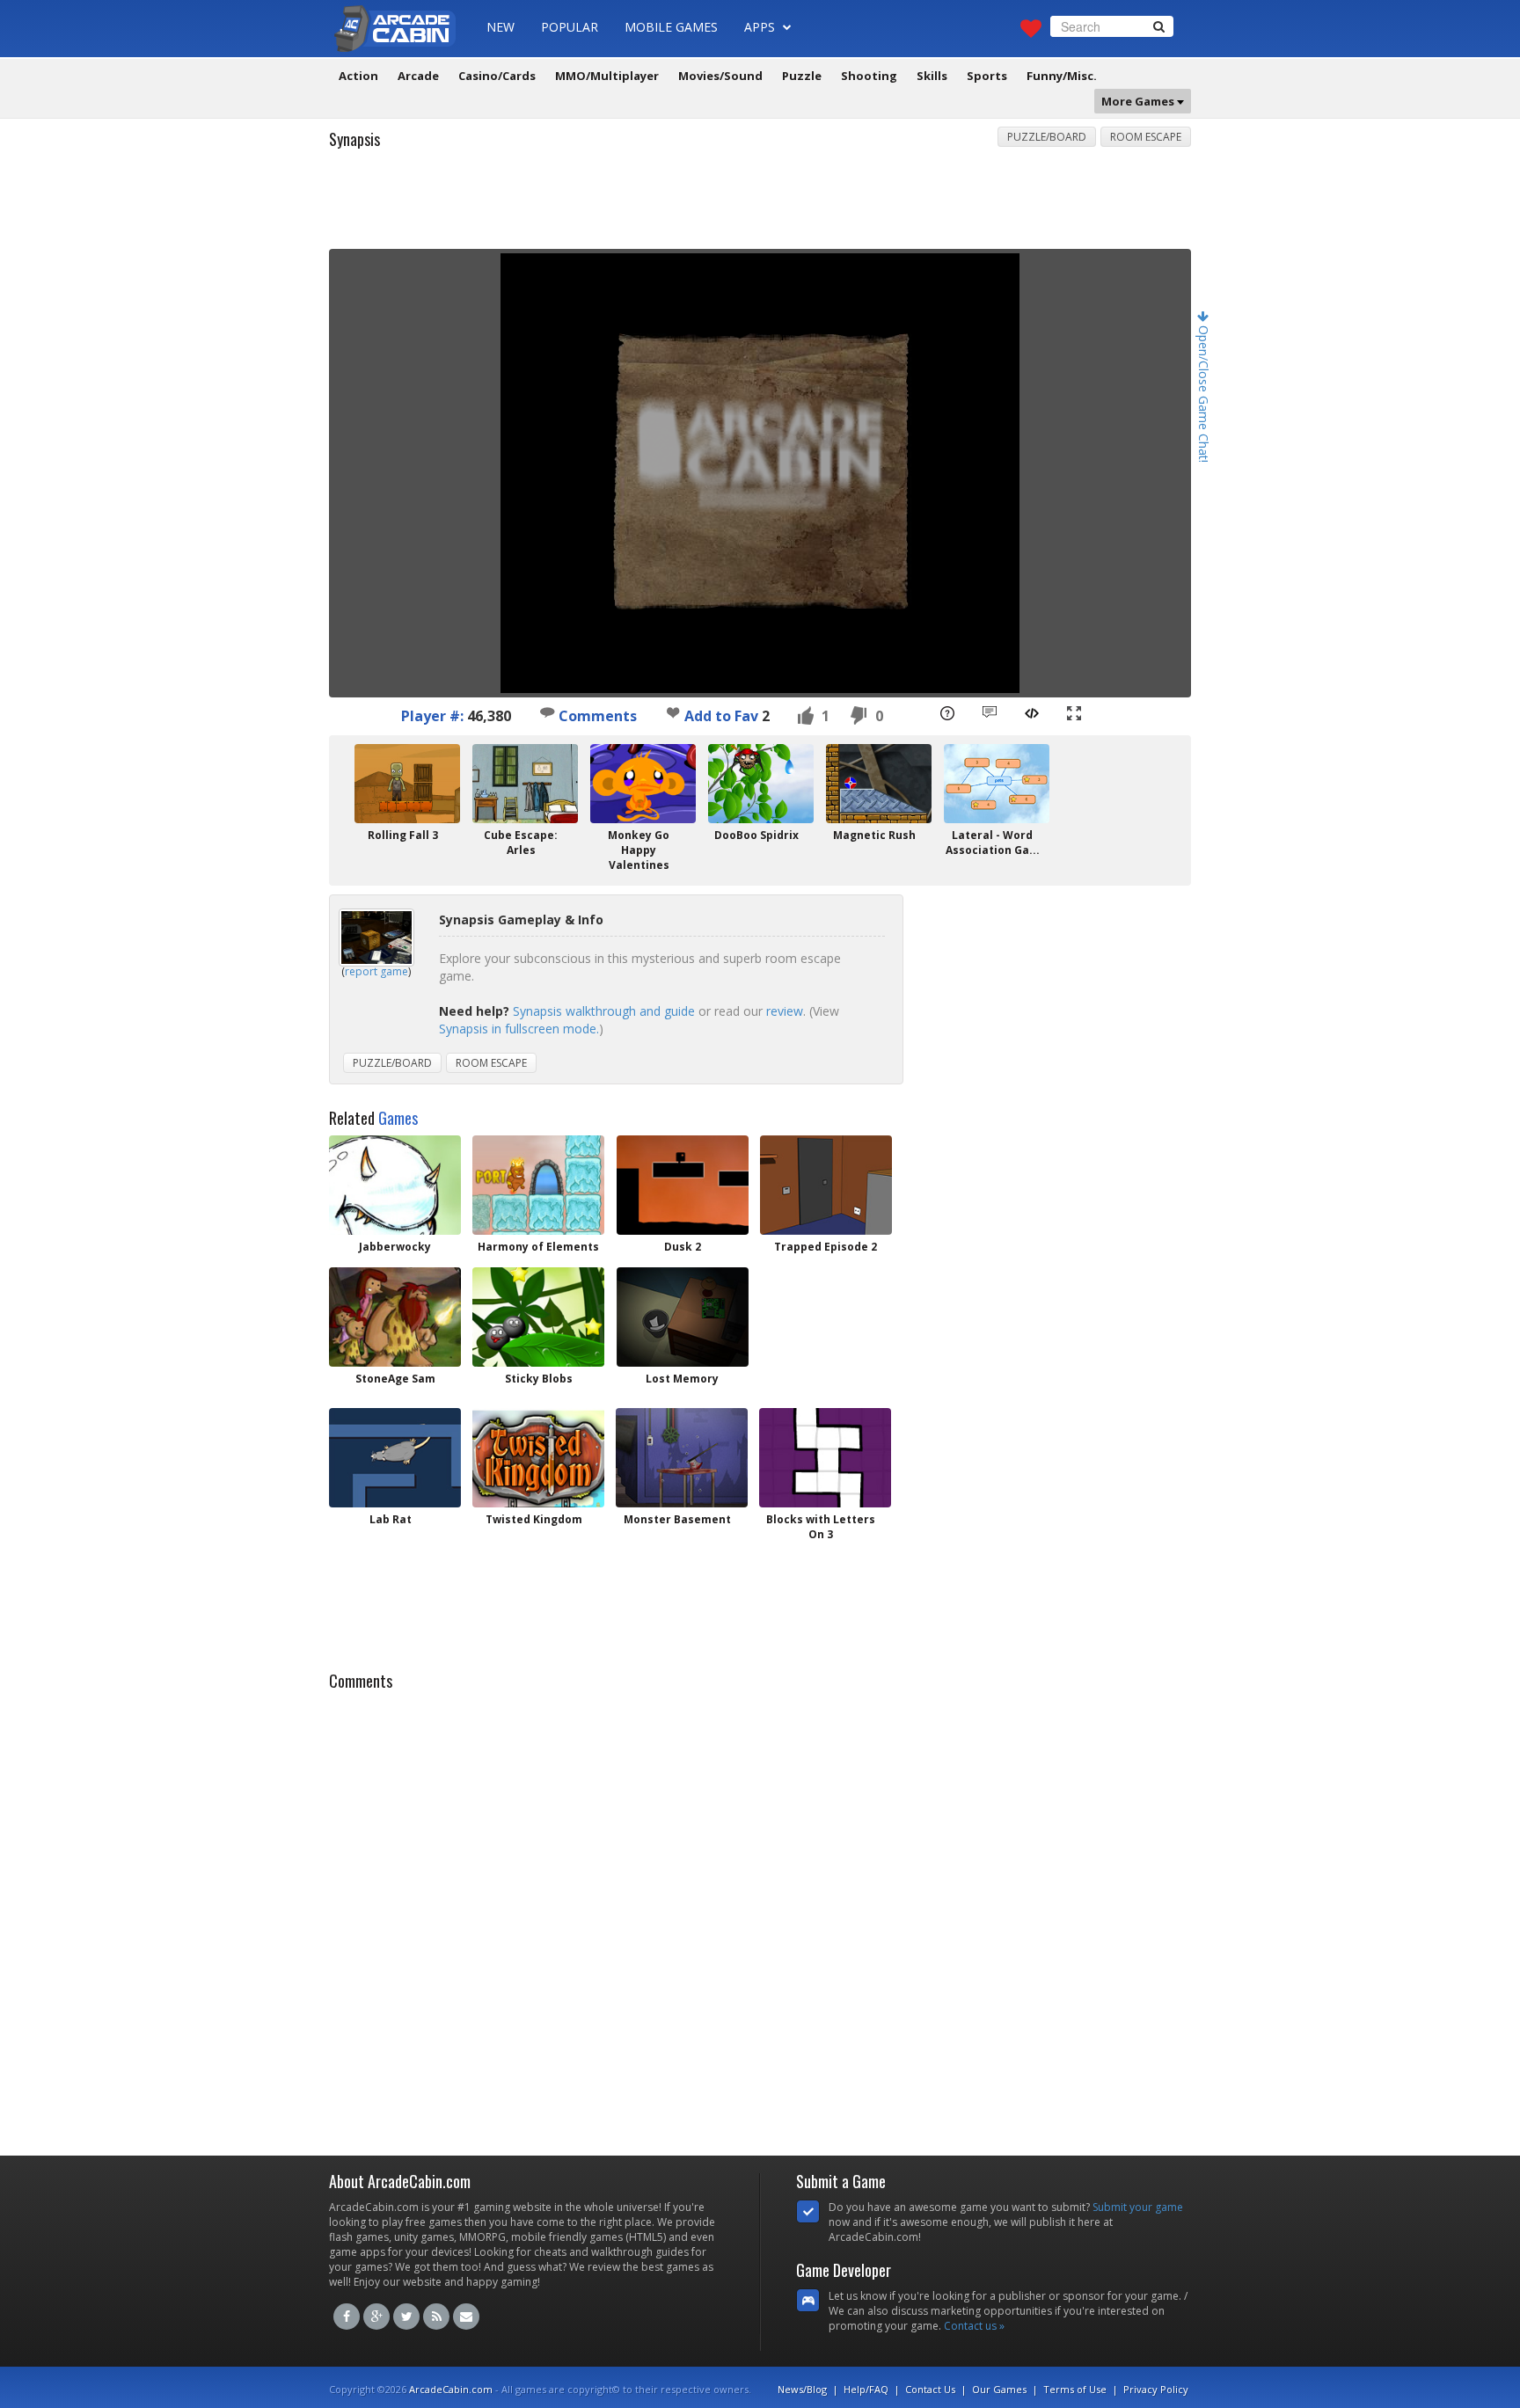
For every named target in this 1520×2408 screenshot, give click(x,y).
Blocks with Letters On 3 (821, 1527)
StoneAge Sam (395, 1379)
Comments (596, 716)
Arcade (418, 76)
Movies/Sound (720, 76)
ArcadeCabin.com (451, 2389)
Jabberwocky (395, 1247)
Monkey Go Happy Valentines (639, 850)
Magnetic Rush (874, 835)
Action (358, 76)
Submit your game (1138, 2207)
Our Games (999, 2389)
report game (376, 971)
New (501, 27)
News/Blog (802, 2389)
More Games (1139, 101)
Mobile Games (671, 27)
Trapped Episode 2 (826, 1247)
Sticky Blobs (539, 1379)
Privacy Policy (1156, 2389)
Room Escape (1146, 137)
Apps (761, 27)
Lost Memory (682, 1379)
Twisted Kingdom (534, 1519)
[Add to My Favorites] (673, 712)
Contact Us (930, 2389)
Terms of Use (1075, 2389)
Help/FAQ (866, 2389)
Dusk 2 (683, 1247)
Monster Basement (677, 1519)
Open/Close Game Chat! (1204, 392)
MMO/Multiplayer (607, 76)
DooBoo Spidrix (756, 835)
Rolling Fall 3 (403, 835)
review (785, 1011)
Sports (987, 76)
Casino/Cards (497, 76)
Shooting (869, 76)
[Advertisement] (760, 205)
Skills (932, 76)
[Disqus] (760, 1918)
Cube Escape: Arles (521, 843)
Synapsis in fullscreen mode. (519, 1029)
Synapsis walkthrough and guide (604, 1011)
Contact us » (974, 2326)
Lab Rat (391, 1519)
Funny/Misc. (1062, 76)
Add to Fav (721, 716)
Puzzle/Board (1047, 137)
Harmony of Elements (538, 1247)
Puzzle (802, 76)
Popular (570, 27)
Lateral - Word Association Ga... (993, 843)
